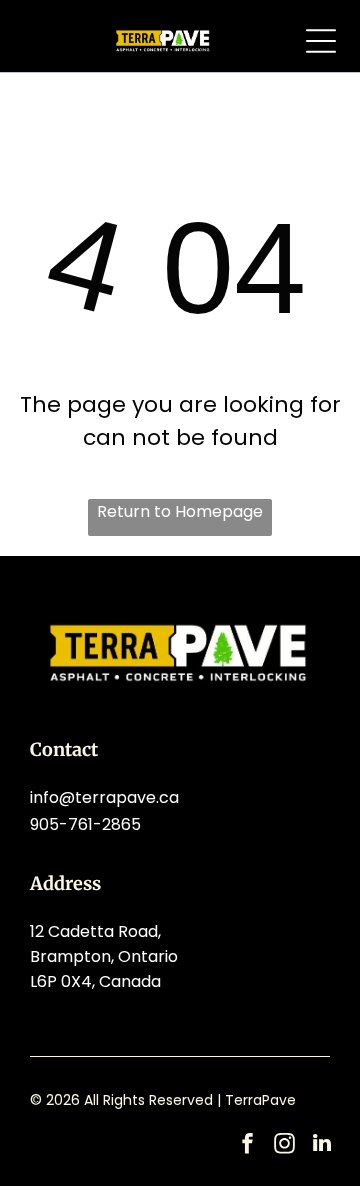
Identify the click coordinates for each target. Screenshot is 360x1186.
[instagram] (285, 1145)
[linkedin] (322, 1145)
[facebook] (248, 1145)
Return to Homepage (180, 511)
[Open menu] (321, 41)
